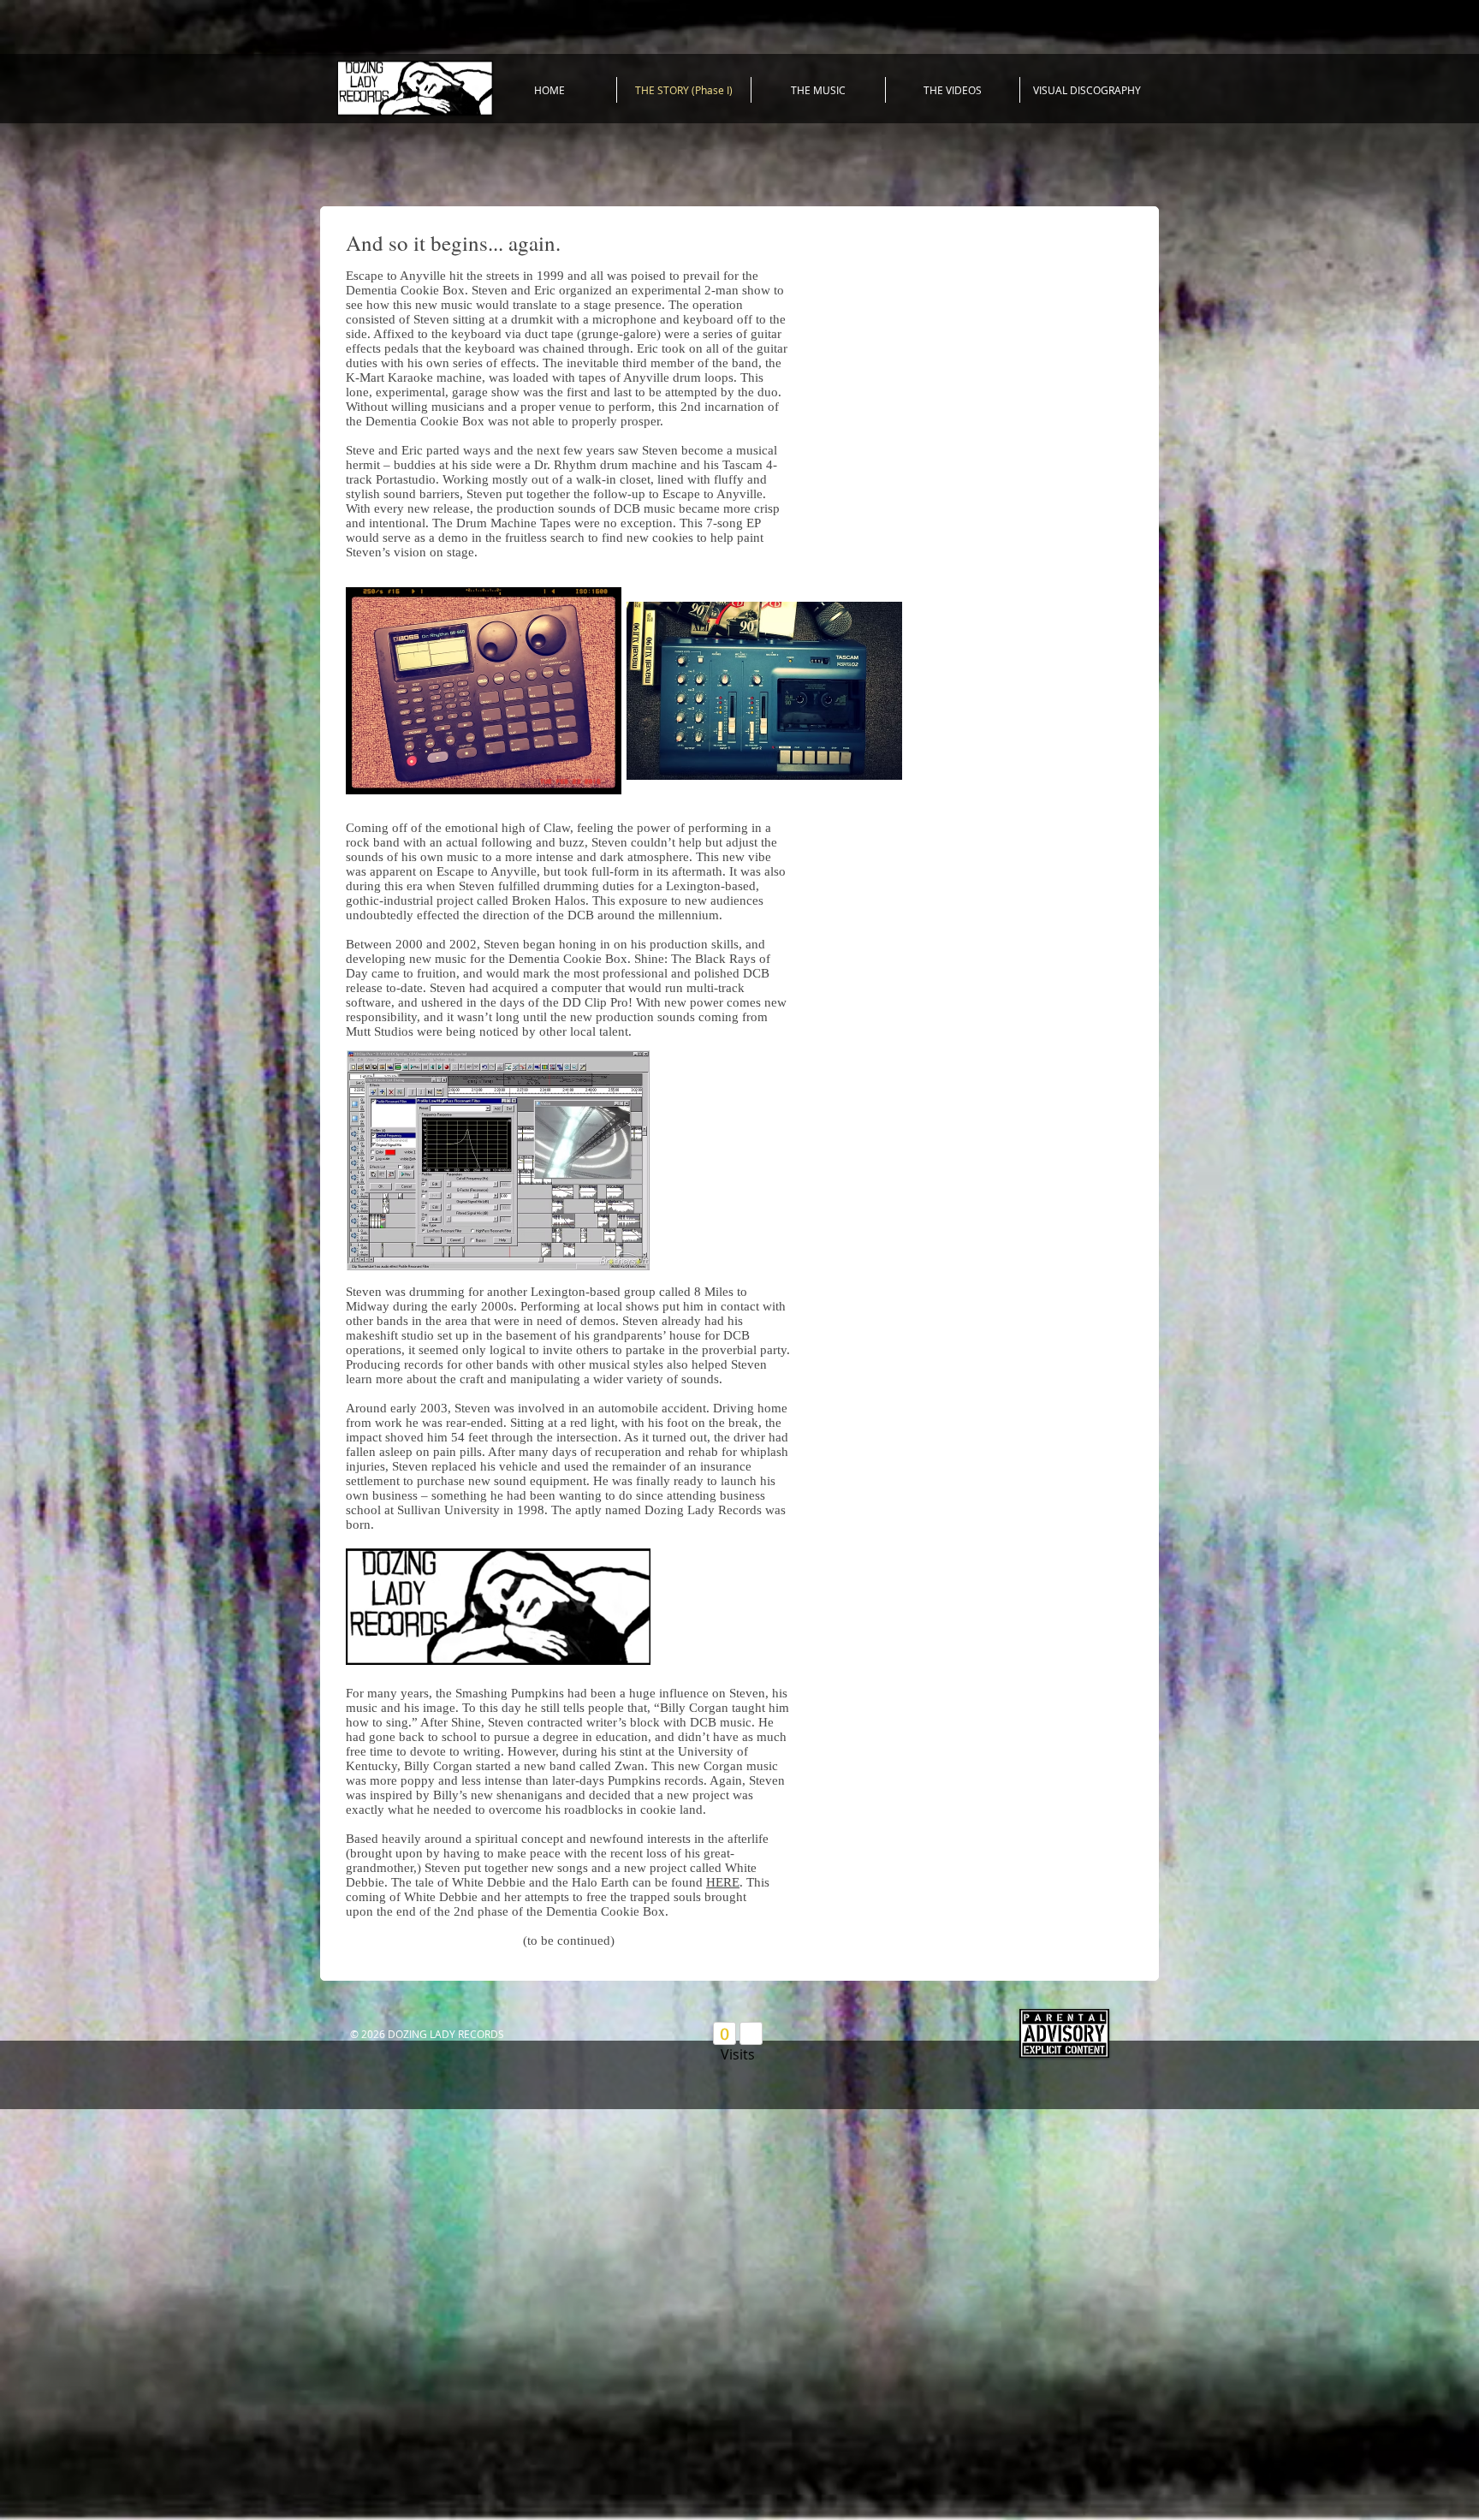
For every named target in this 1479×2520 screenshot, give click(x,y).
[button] (484, 690)
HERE (723, 1882)
